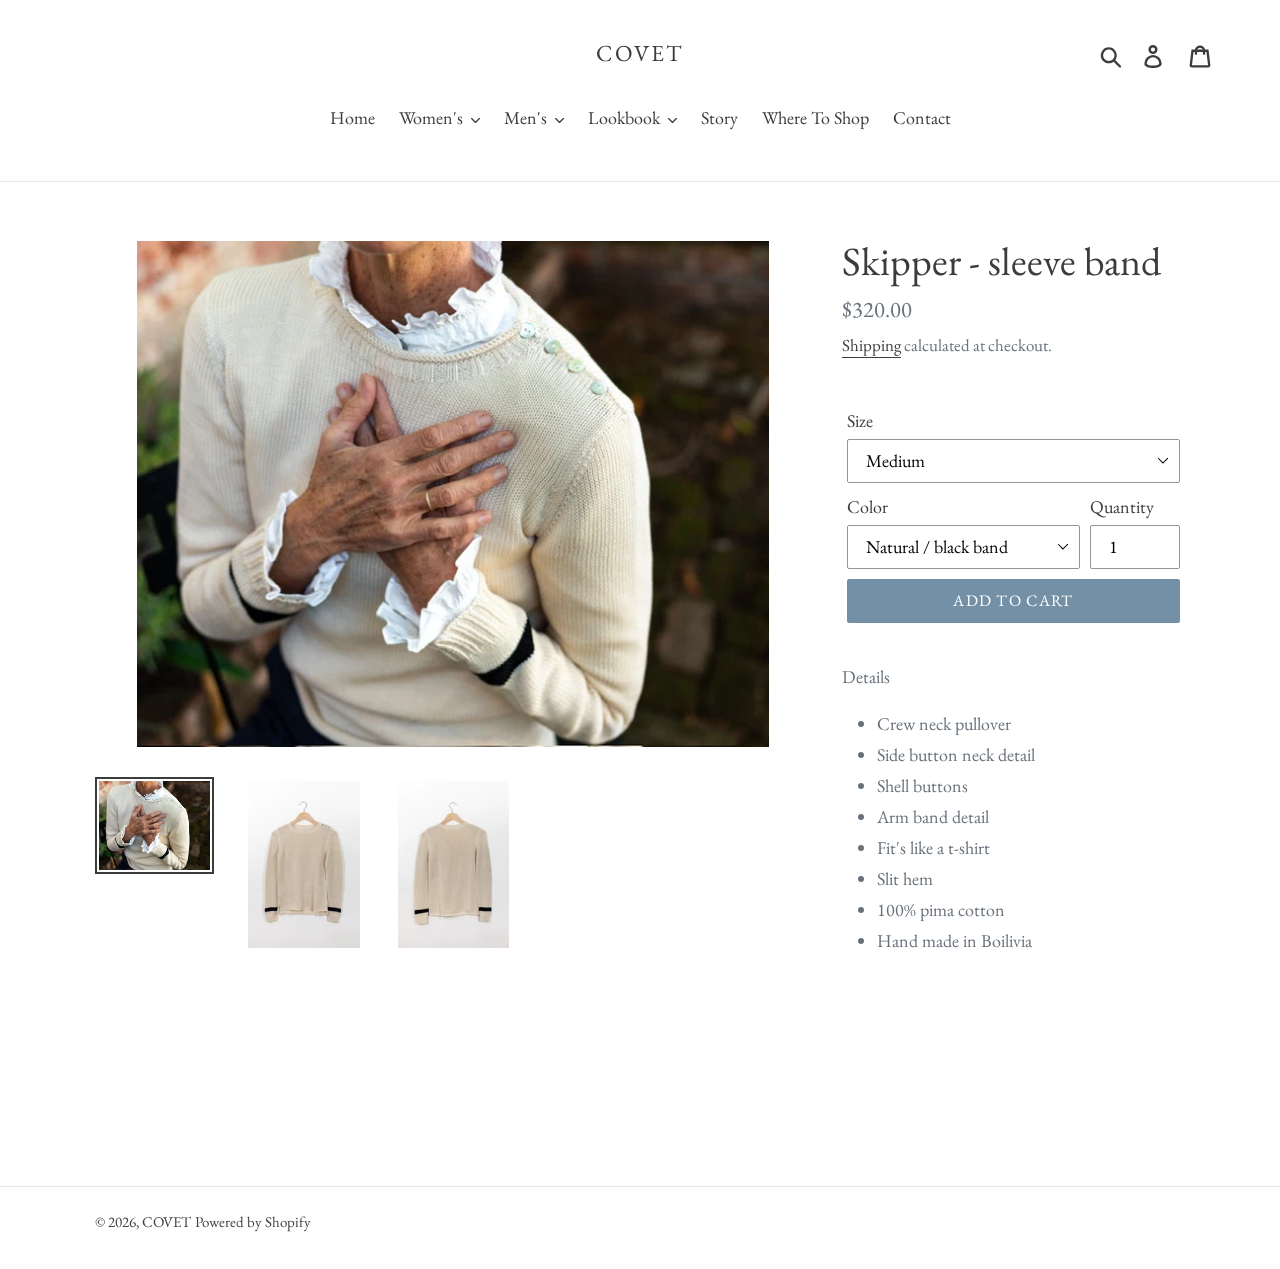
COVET (640, 54)
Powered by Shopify (253, 1221)
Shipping (871, 345)
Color (867, 506)
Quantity (1122, 506)
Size (860, 420)
